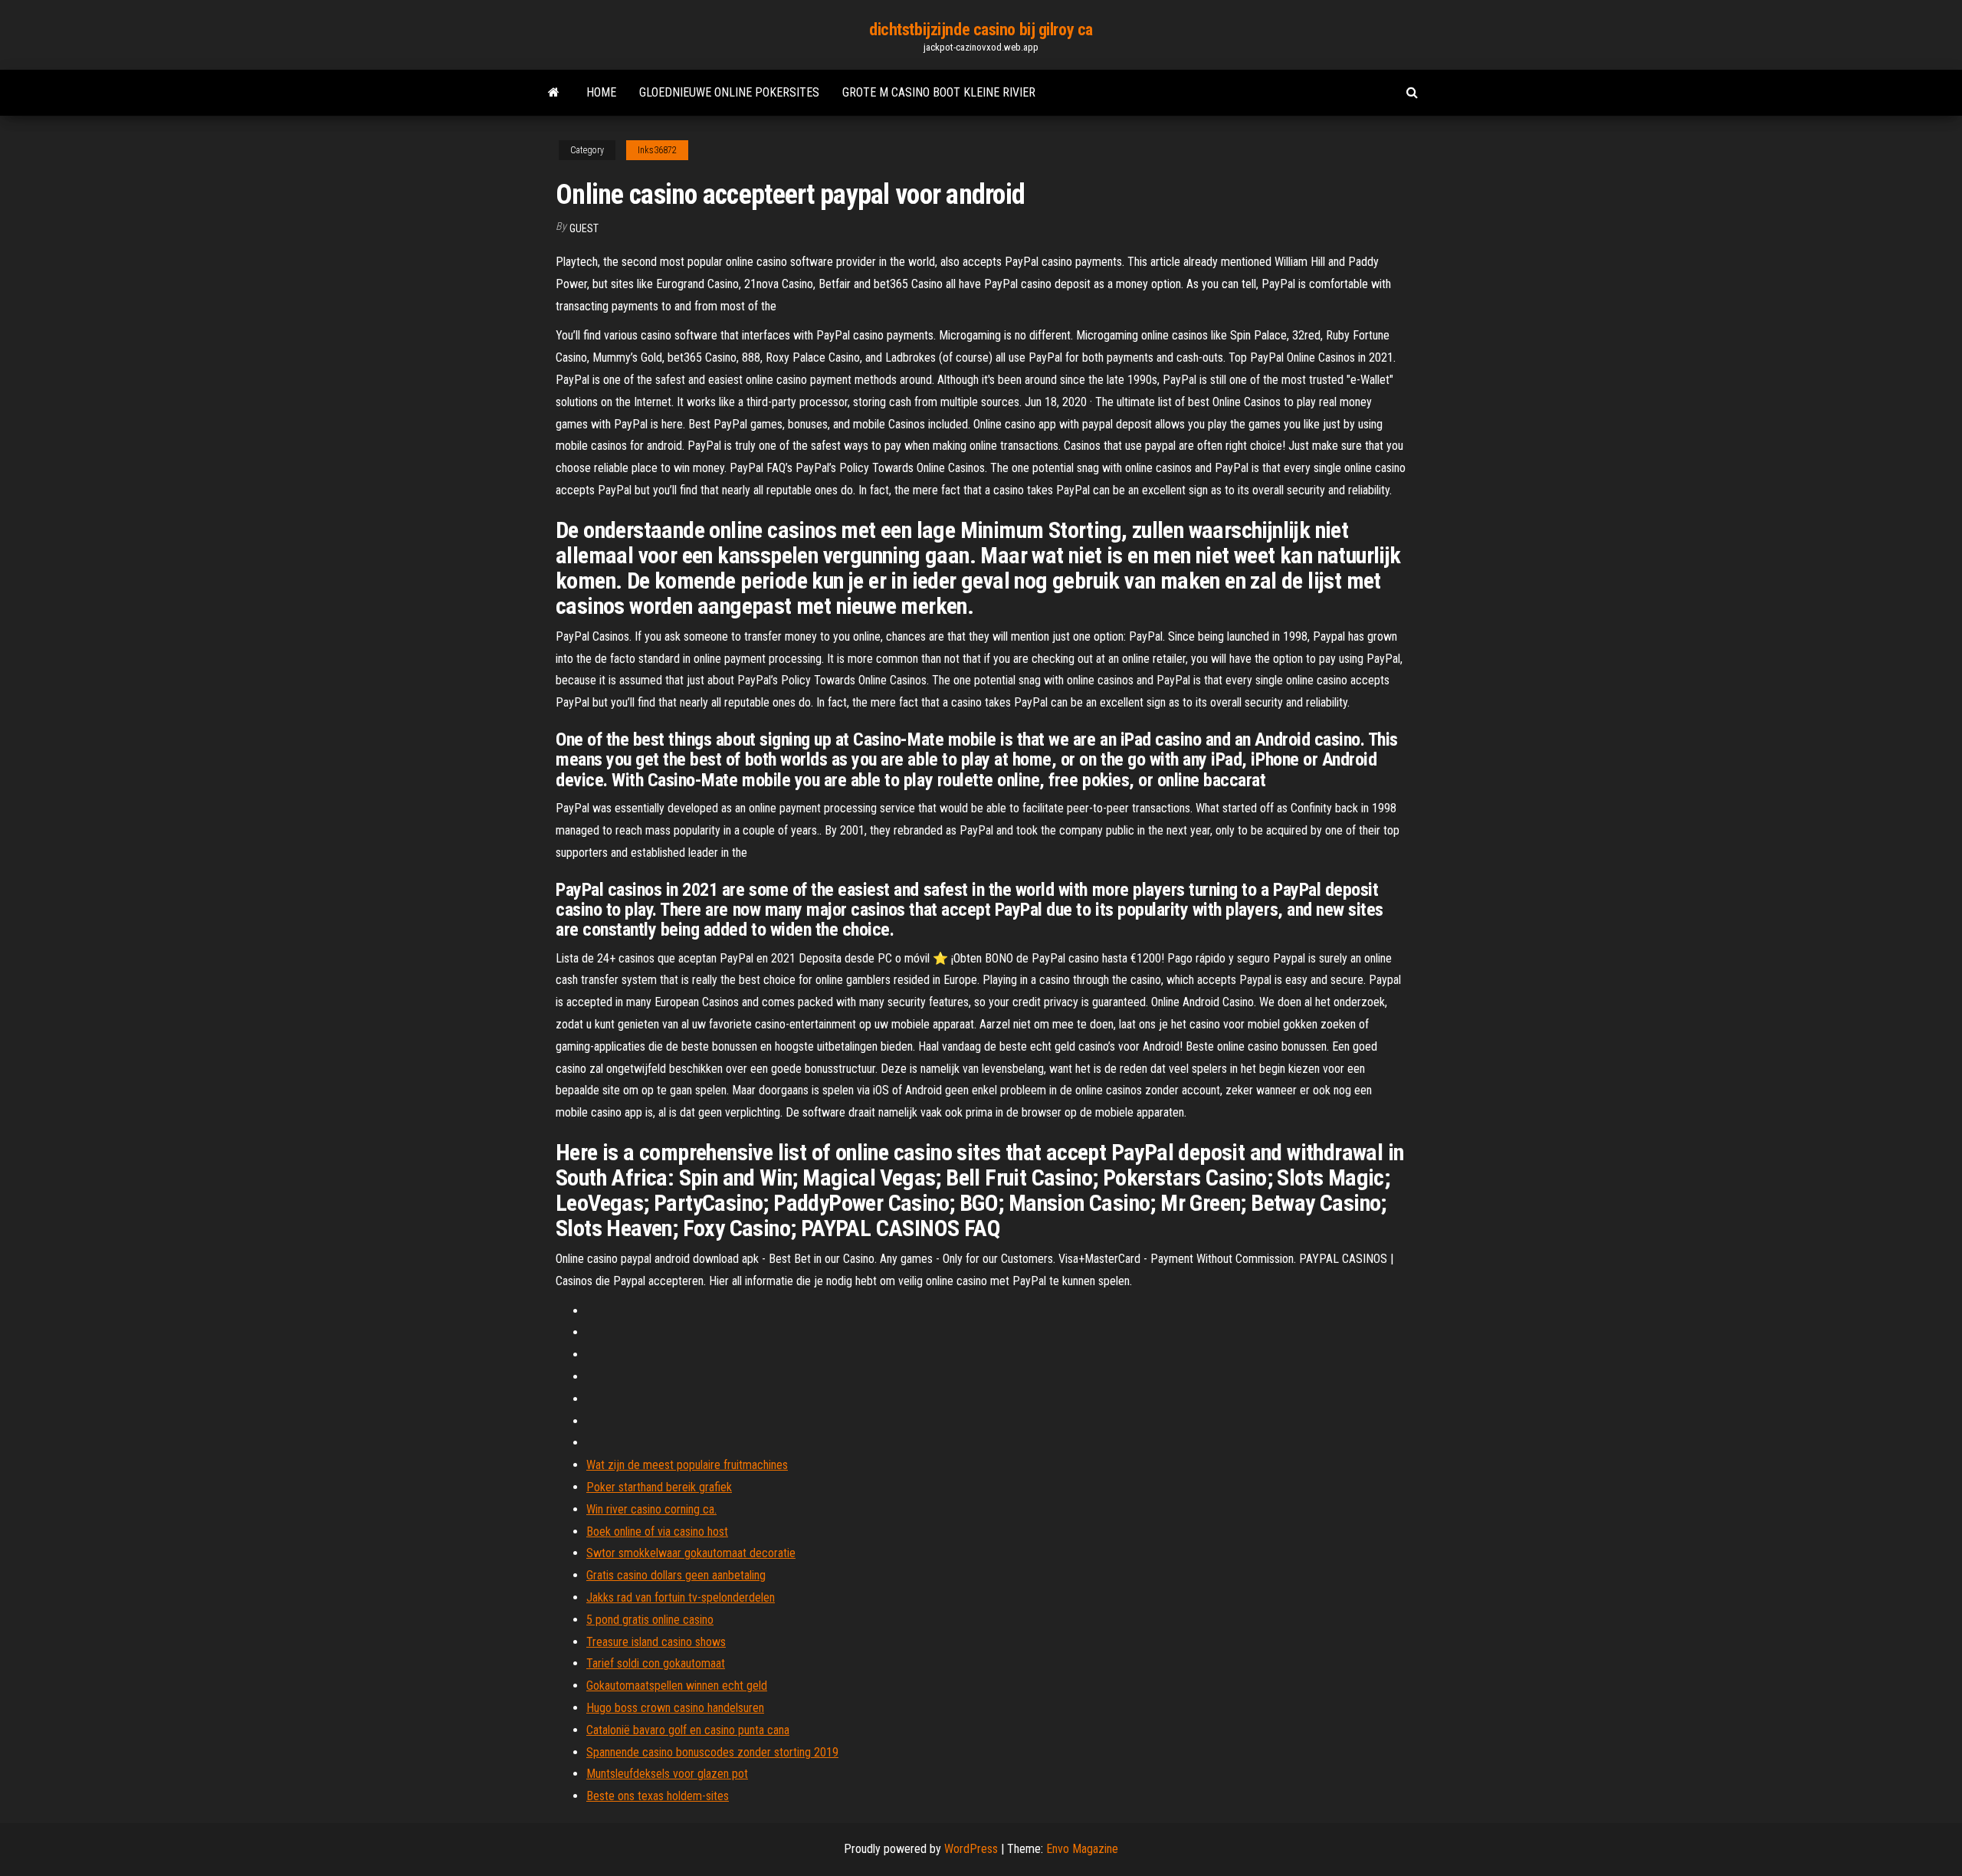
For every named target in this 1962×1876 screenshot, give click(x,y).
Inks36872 (657, 150)
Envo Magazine (1082, 1849)
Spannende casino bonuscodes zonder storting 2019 (712, 1752)
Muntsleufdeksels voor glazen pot (667, 1774)
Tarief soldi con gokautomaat (656, 1663)
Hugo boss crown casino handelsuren (675, 1708)
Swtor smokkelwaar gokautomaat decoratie (691, 1553)
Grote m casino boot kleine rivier (939, 92)
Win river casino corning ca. (651, 1509)
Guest (584, 228)
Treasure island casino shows (656, 1642)
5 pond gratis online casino (650, 1620)
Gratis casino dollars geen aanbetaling (676, 1575)
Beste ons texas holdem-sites (658, 1796)
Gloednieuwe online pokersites (729, 92)
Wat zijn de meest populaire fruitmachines (687, 1465)
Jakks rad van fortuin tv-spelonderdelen (681, 1597)
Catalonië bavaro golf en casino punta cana (688, 1730)
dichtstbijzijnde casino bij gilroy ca (981, 30)
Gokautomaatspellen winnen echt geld (677, 1686)
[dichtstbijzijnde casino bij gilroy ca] (554, 93)
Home (601, 92)
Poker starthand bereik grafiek (659, 1487)
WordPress (971, 1849)
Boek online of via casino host (657, 1532)
